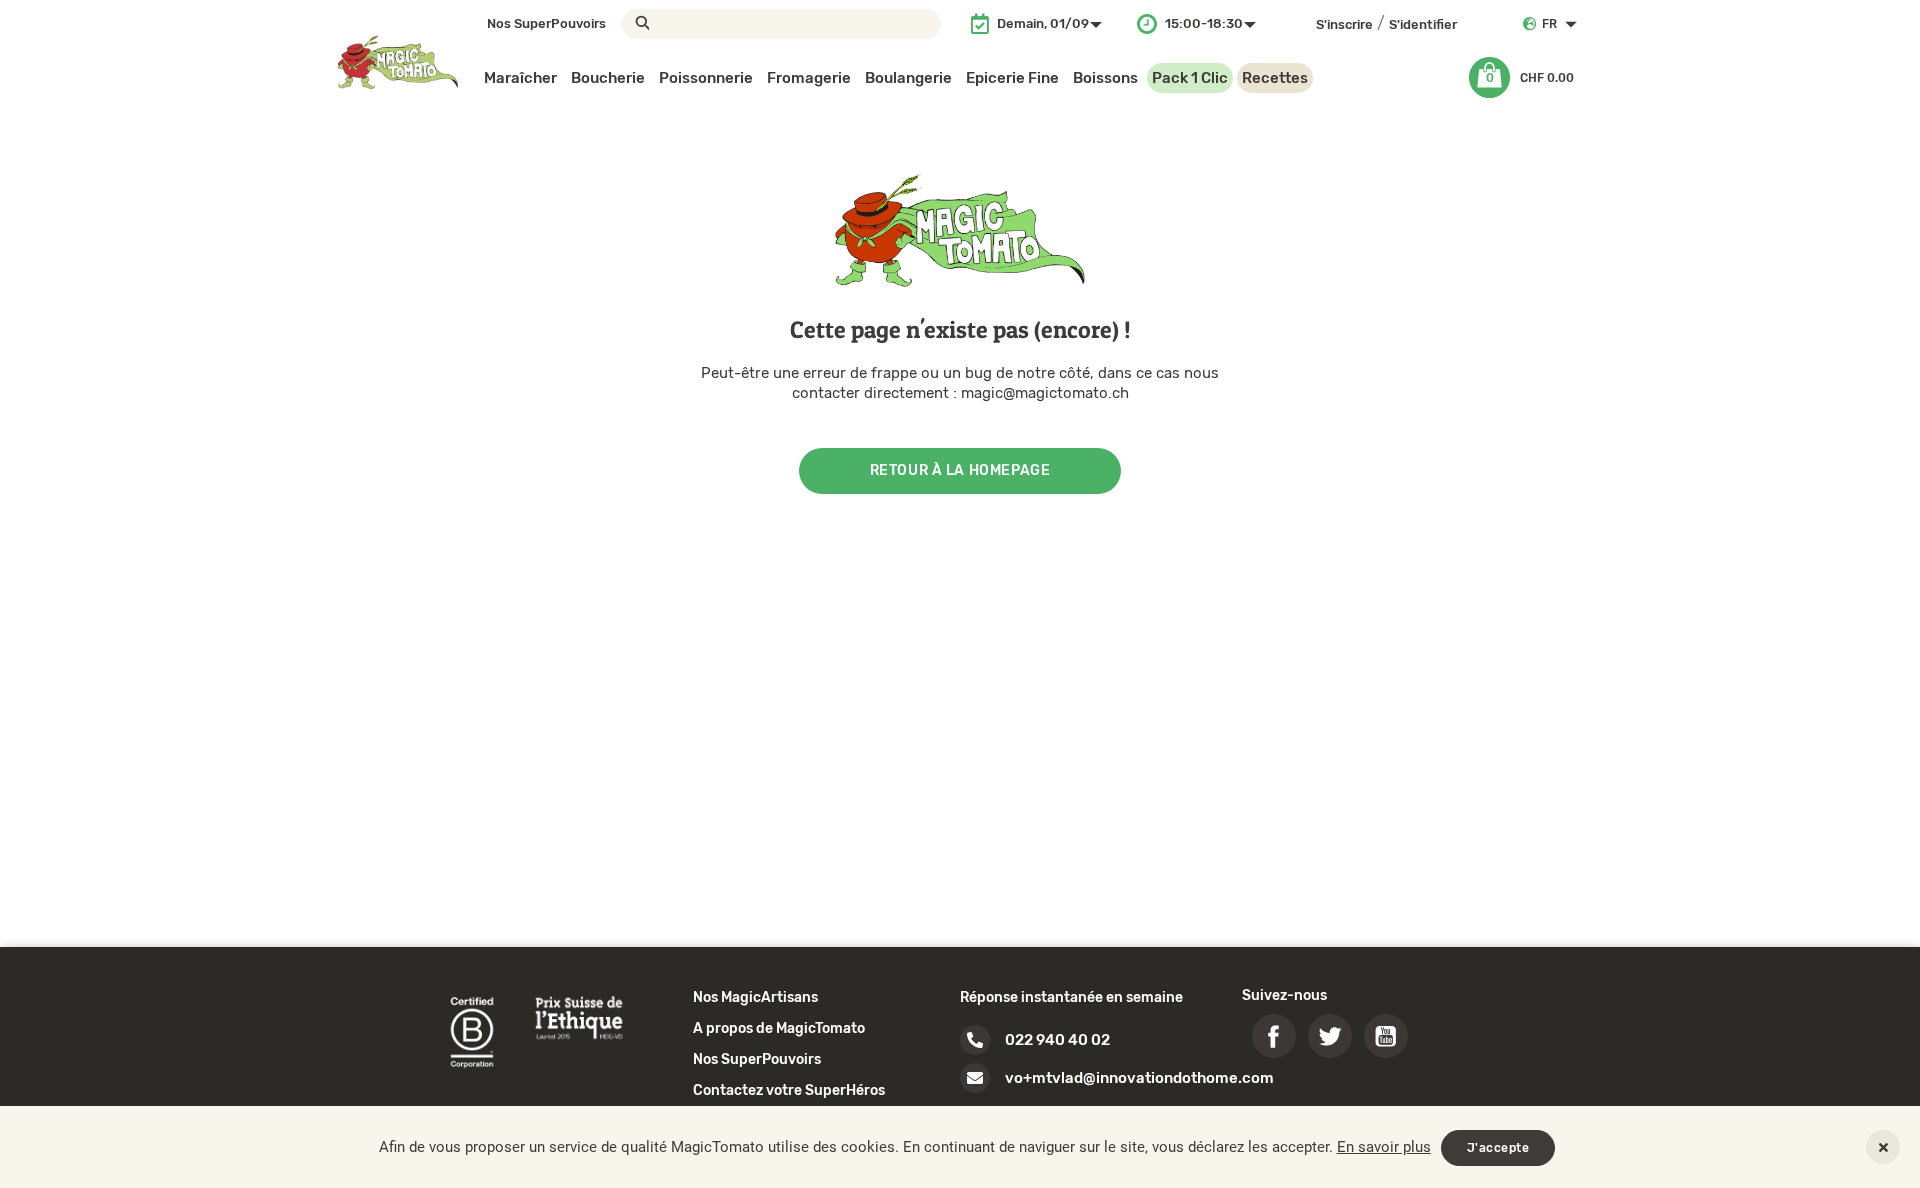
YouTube (1386, 1036)
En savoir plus (1384, 1147)
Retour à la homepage (960, 470)
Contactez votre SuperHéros (789, 1090)
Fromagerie (809, 78)
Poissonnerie (706, 78)
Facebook (1274, 1036)
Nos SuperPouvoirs (546, 23)
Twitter (1330, 1036)
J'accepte (1498, 1148)
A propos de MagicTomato (779, 1028)
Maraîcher (520, 78)
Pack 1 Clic (1190, 78)
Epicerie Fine (1012, 78)
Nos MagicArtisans (755, 997)
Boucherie (608, 78)
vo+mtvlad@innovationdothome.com (1139, 1078)
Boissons (1105, 78)
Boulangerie (908, 78)
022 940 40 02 (1057, 1040)
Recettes (1275, 78)
